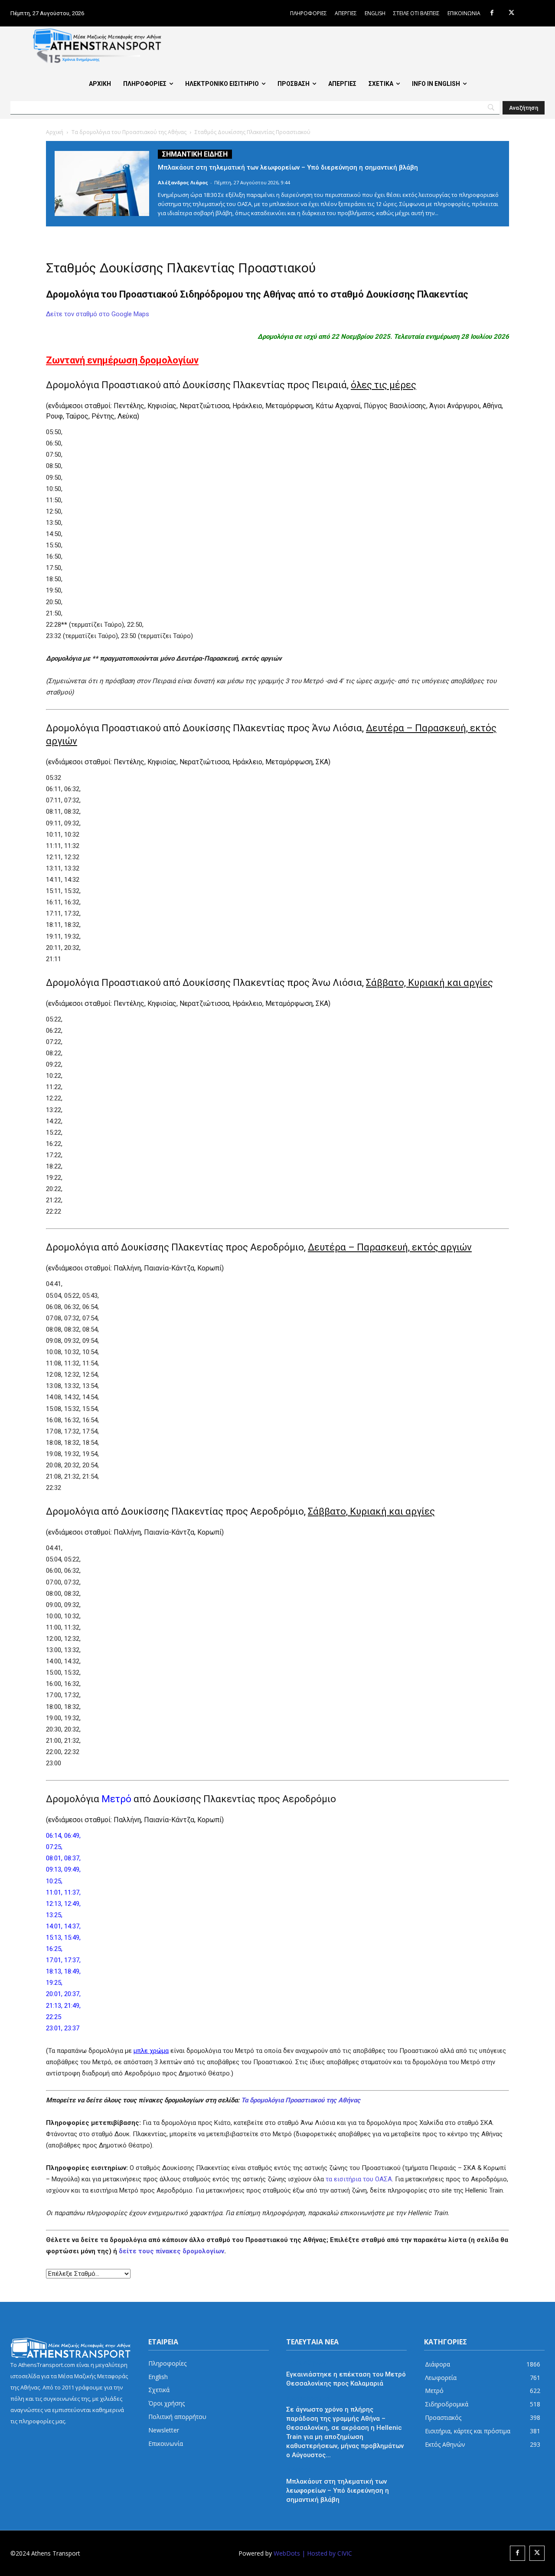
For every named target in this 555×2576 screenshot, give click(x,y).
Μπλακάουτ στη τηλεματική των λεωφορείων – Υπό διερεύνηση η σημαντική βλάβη (288, 167)
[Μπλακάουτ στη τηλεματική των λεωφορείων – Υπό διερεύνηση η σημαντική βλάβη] (102, 183)
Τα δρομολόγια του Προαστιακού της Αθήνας (129, 132)
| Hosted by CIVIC (327, 2553)
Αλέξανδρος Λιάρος (183, 182)
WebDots (287, 2553)
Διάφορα (299, 2470)
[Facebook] (492, 13)
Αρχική (55, 132)
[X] (511, 13)
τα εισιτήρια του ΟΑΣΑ (359, 2179)
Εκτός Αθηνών (306, 2363)
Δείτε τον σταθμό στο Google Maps (98, 314)
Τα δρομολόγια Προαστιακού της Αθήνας (301, 2100)
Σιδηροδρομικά (308, 2398)
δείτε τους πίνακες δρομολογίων (171, 2251)
